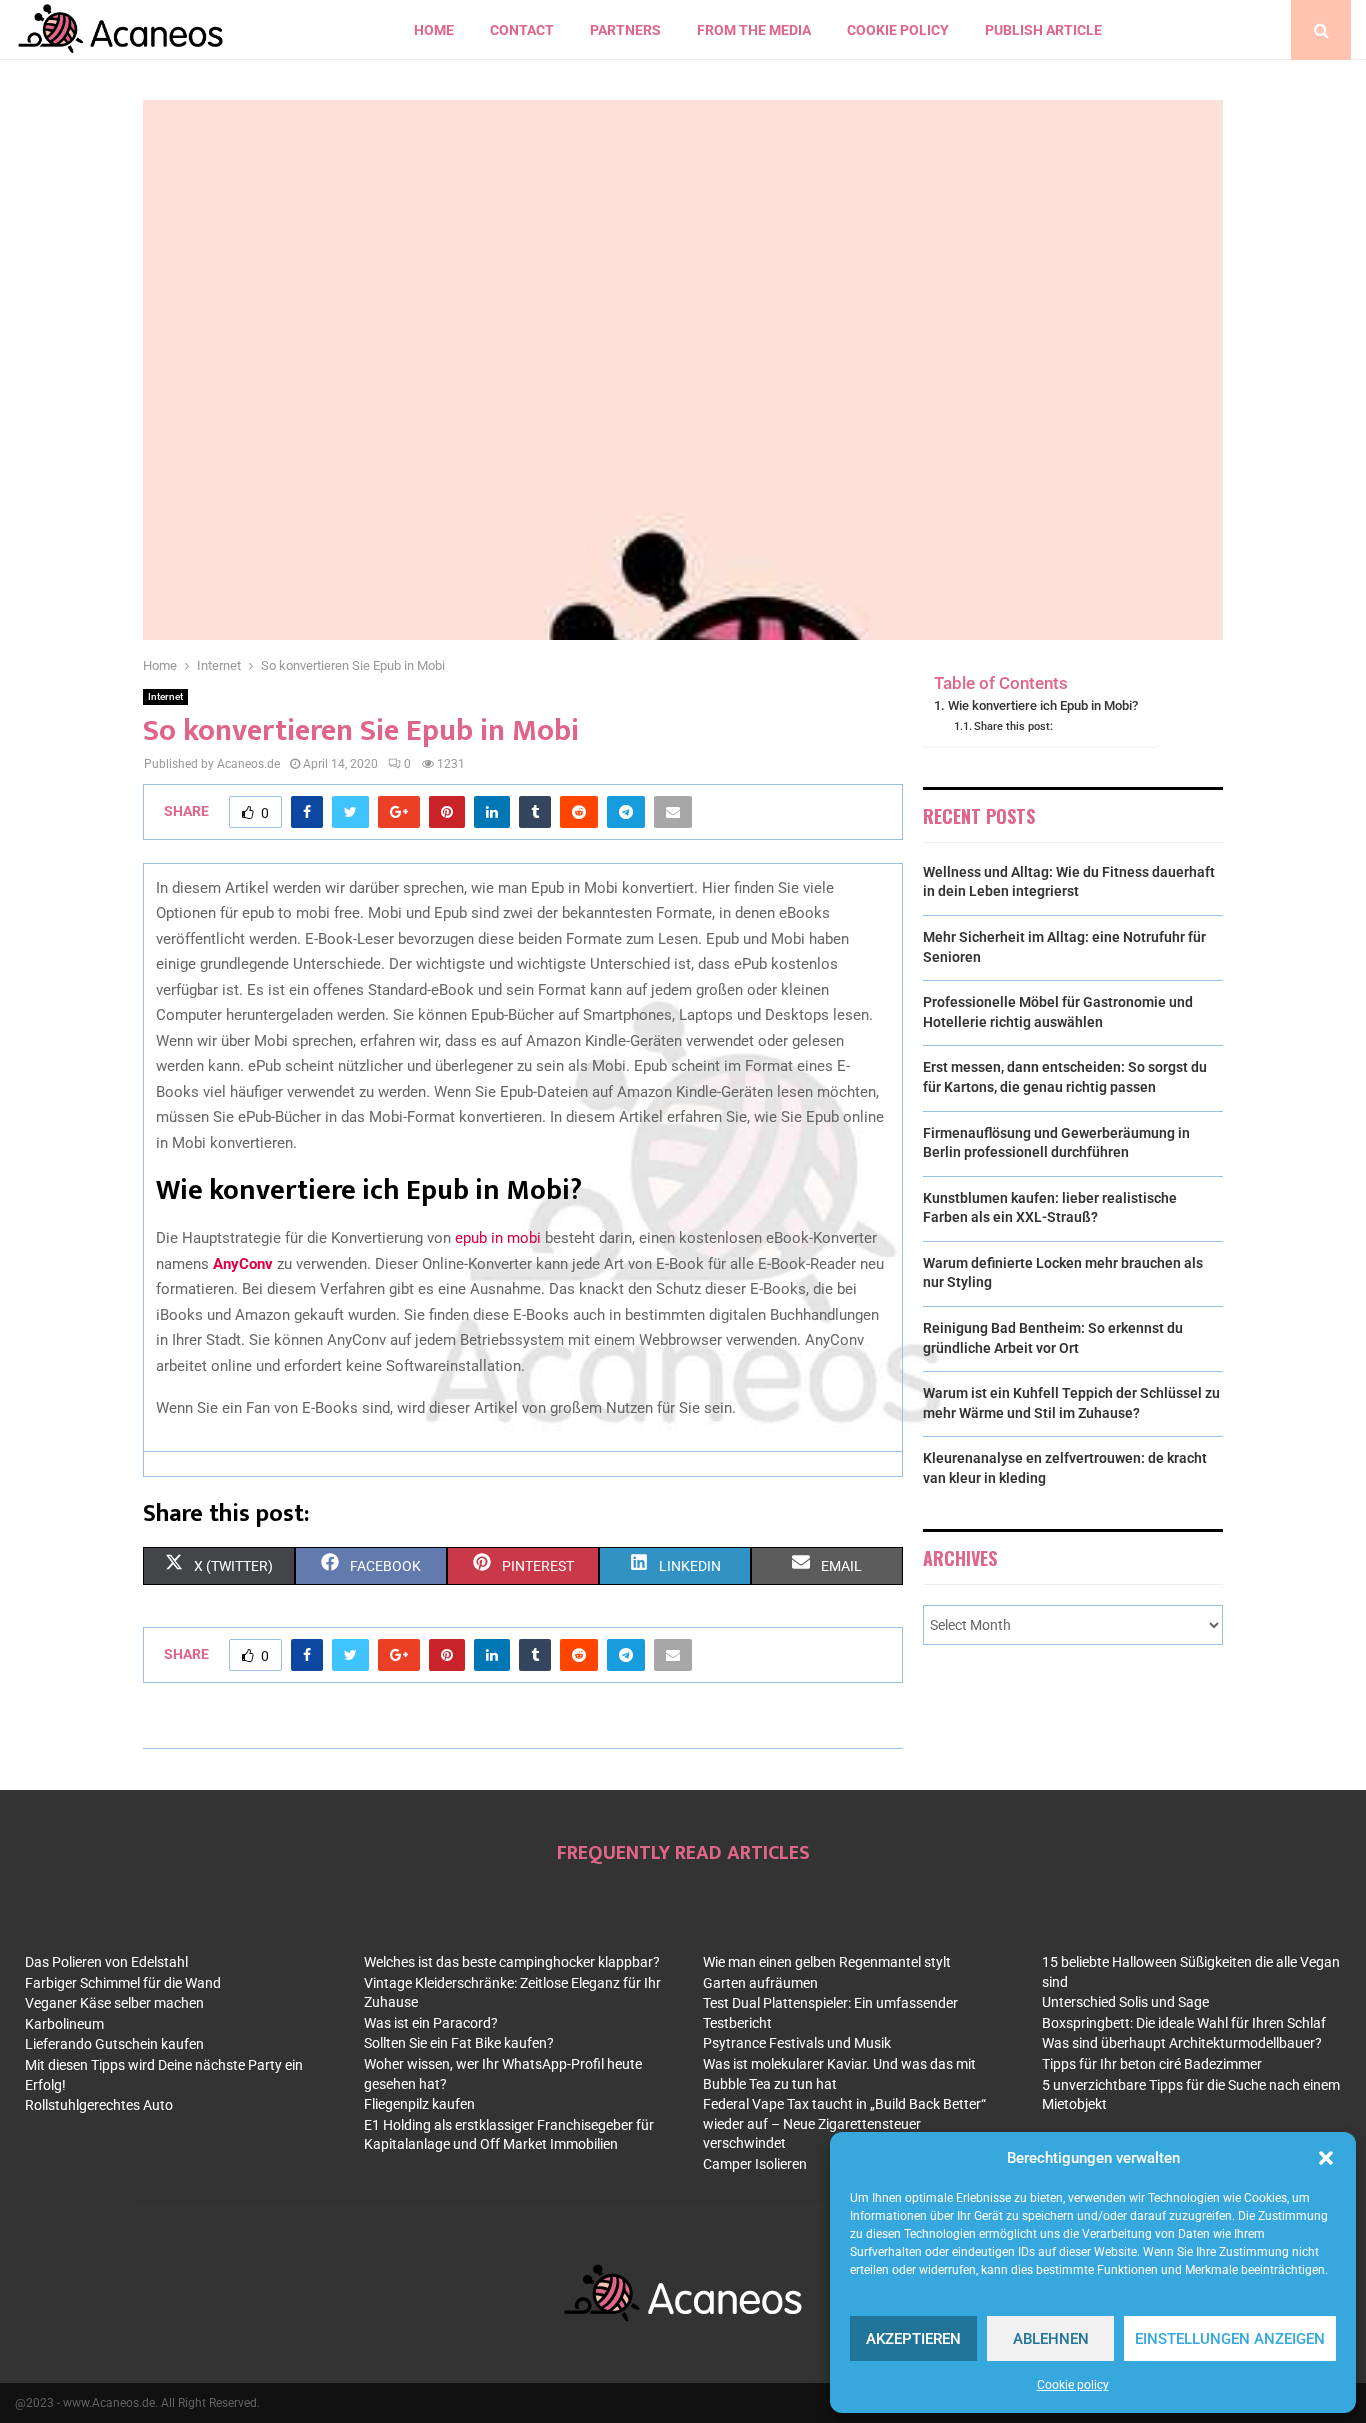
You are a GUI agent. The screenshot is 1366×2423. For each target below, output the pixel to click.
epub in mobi (498, 1238)
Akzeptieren (913, 2339)
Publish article (1043, 30)
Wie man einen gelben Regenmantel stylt (827, 1962)
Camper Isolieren (755, 2164)
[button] (1326, 2158)
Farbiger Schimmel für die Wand (123, 1983)
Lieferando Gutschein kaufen (114, 2044)
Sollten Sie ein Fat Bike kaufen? (459, 2043)
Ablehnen (1051, 2339)
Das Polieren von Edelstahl (106, 1962)
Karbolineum (64, 2024)
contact (522, 30)
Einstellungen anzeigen (1230, 2339)
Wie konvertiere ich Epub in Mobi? (1043, 705)
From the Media (754, 30)
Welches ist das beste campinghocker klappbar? (512, 1962)
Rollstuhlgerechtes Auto (99, 2105)
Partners (625, 30)
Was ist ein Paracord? (431, 2023)
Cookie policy (1073, 2385)
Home (434, 30)
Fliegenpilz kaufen (419, 2104)
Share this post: (1013, 726)
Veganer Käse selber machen (114, 2003)
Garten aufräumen (760, 1983)
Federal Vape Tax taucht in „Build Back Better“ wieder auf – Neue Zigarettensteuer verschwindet (844, 2123)
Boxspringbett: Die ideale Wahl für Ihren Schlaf (1184, 2023)
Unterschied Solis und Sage (1125, 2002)
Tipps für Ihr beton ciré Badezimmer (1152, 2064)
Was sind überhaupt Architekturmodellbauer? (1182, 2043)
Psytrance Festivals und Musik (797, 2043)
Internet (165, 696)
